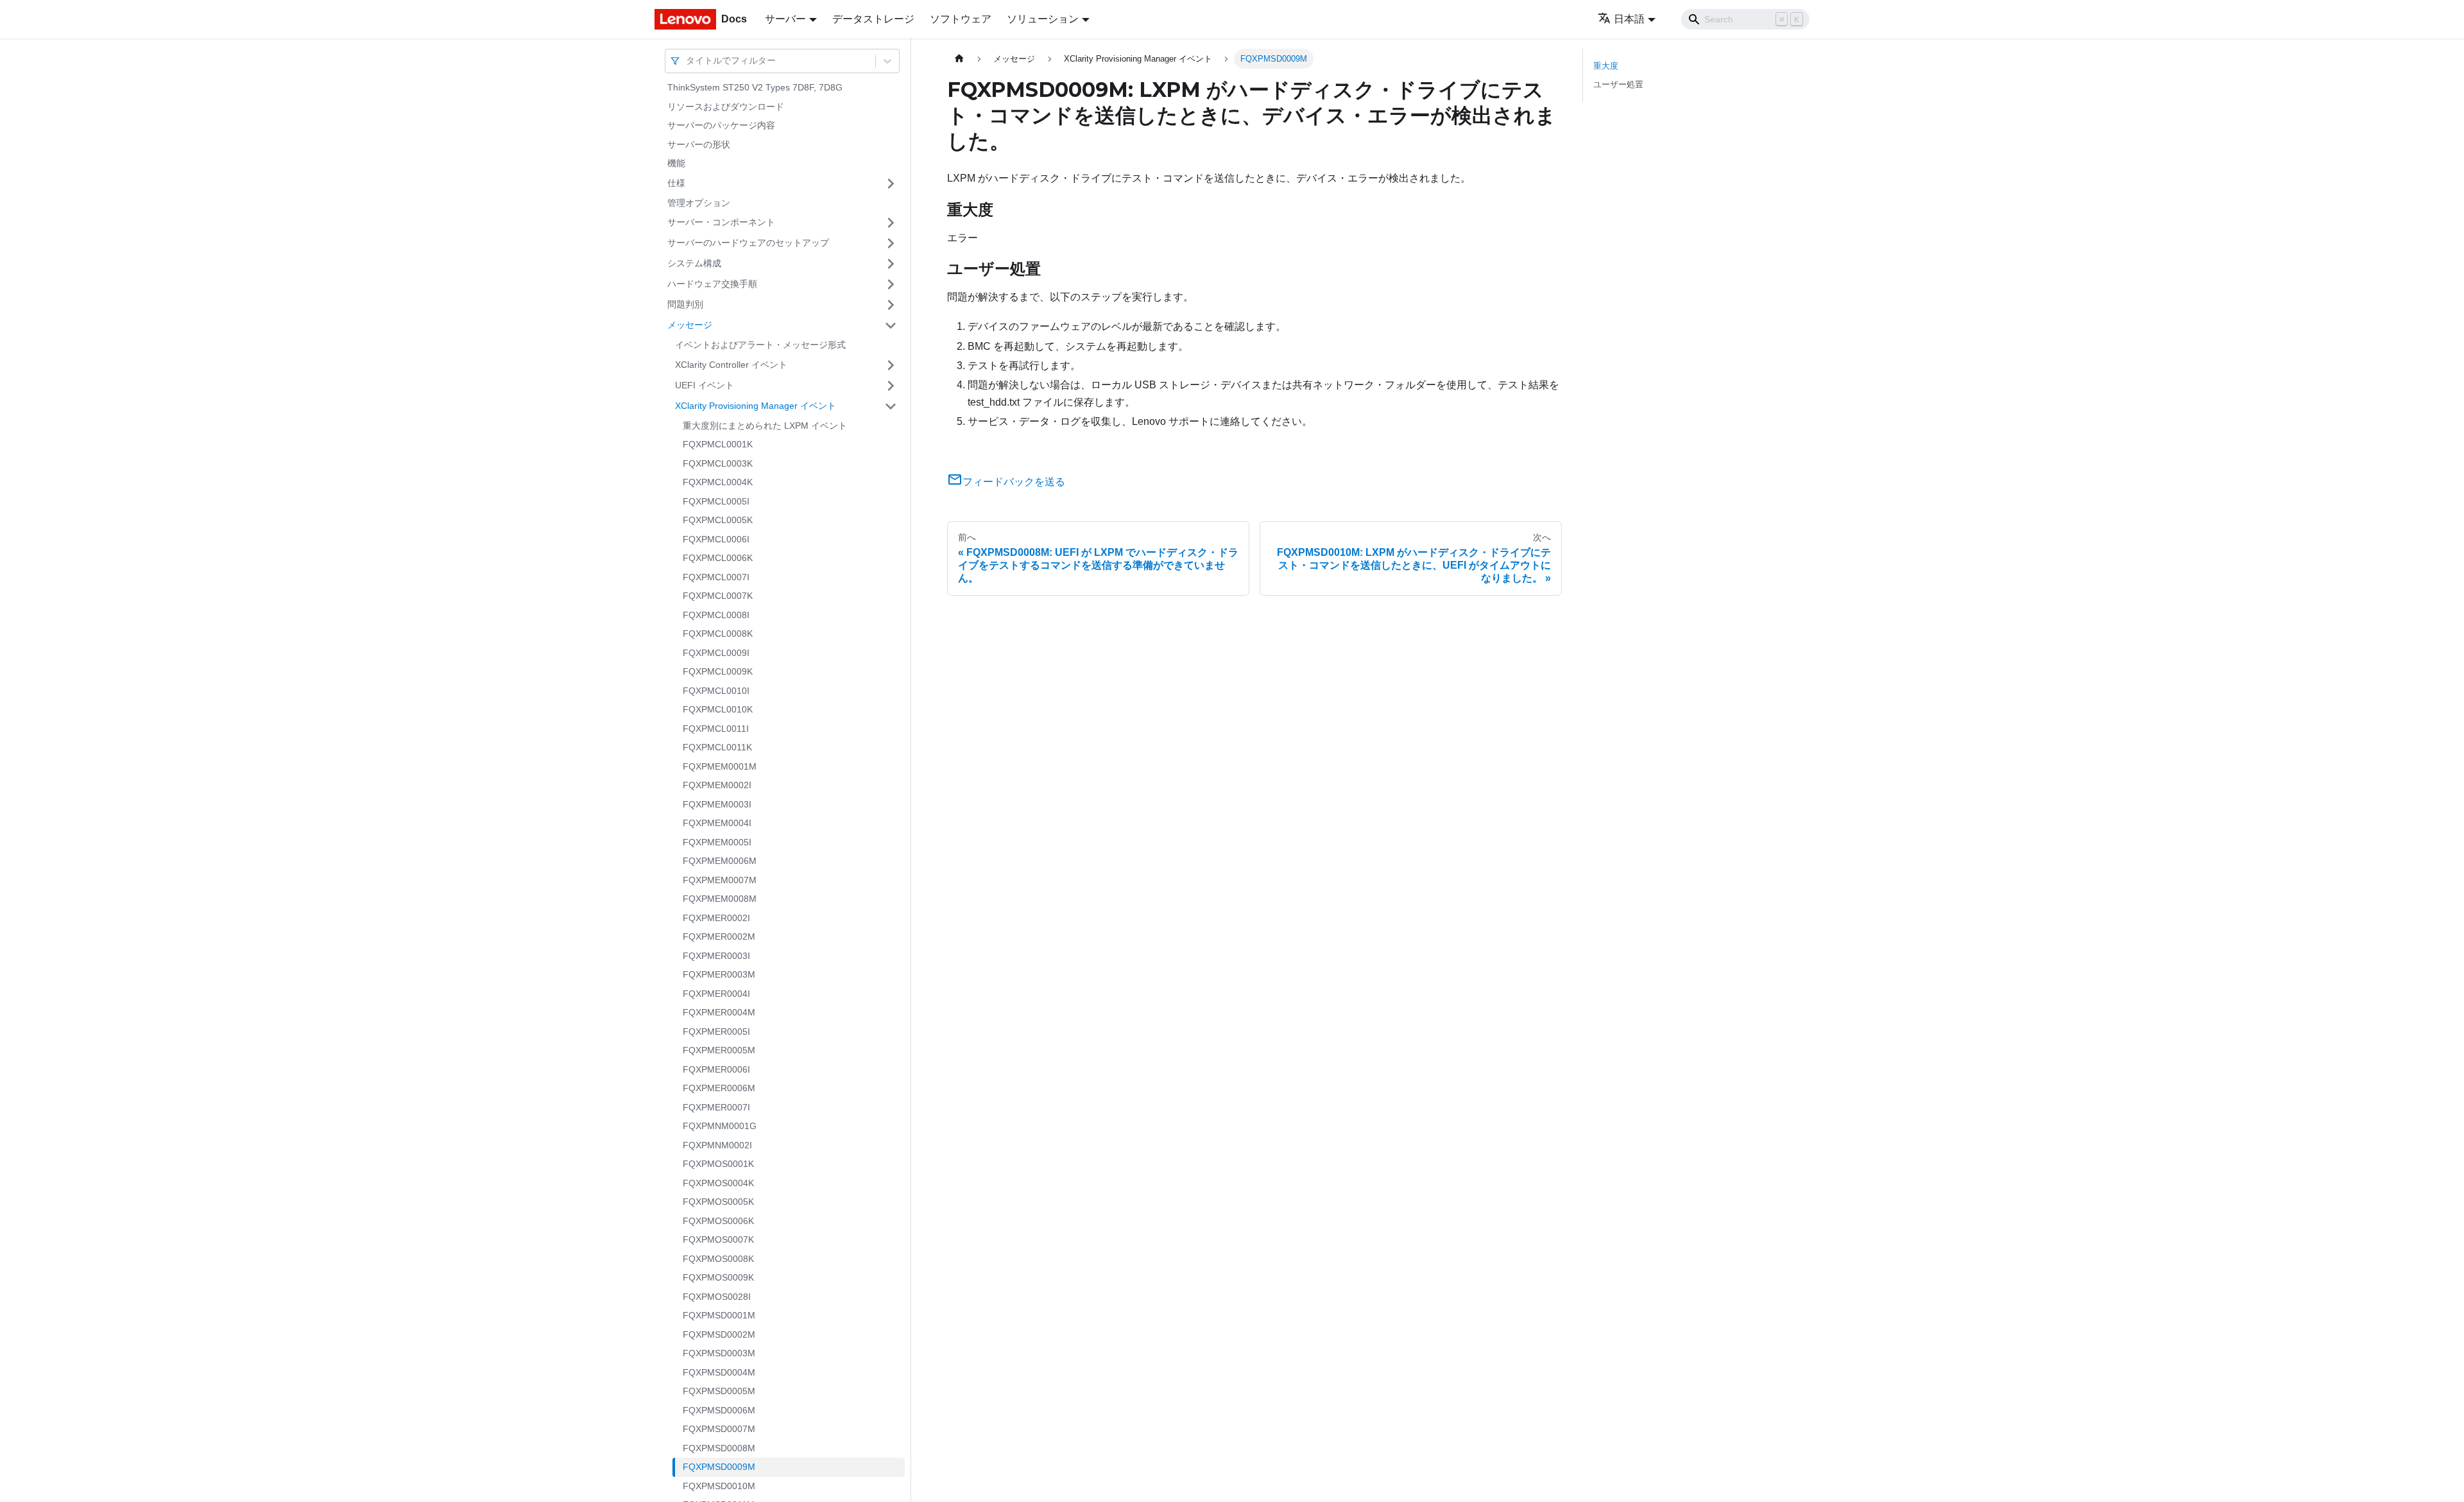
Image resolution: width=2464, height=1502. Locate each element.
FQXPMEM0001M (720, 766)
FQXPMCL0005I (716, 501)
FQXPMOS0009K (718, 1277)
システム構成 (694, 263)
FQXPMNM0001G (720, 1126)
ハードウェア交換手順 (712, 284)
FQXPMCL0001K (718, 444)
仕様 (676, 183)
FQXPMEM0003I (717, 804)
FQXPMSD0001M (719, 1315)
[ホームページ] (959, 59)
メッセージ (690, 325)
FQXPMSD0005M (719, 1391)
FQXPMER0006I (716, 1069)
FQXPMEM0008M (720, 899)
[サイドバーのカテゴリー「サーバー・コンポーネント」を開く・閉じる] (891, 223)
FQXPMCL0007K (718, 596)
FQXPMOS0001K (718, 1164)
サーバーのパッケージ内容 (721, 125)
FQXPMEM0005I (717, 842)
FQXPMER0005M (719, 1050)
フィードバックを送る (1014, 482)
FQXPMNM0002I (717, 1145)
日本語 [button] (1629, 19)
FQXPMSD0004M (719, 1372)
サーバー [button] (785, 19)
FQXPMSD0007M (719, 1429)
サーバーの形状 (699, 144)
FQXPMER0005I (716, 1032)
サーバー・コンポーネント (721, 222)
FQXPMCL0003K (718, 463)
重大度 (1606, 66)
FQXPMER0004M (719, 1012)
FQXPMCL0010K (718, 709)
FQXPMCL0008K (718, 634)
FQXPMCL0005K (718, 520)
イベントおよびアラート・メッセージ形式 (760, 345)
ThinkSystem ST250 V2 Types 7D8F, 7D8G (755, 87)
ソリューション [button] (1043, 19)
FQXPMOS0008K (718, 1259)
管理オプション (699, 203)
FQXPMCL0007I (716, 577)
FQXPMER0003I (716, 956)
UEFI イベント (705, 385)
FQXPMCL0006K (718, 558)
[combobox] (687, 61)
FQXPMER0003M (719, 974)
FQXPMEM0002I (717, 785)
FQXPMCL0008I (716, 615)
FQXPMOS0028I (717, 1297)
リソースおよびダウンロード (726, 107)
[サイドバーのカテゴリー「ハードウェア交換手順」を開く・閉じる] (891, 284)
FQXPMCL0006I (716, 539)
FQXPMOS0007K (718, 1239)
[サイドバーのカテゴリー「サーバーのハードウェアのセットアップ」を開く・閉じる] (891, 243)
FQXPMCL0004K (718, 482)
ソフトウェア (961, 19)
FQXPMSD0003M (719, 1353)
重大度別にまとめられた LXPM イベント (765, 426)
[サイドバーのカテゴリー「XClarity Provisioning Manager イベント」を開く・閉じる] (891, 406)
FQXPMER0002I (716, 918)
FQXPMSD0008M (719, 1448)
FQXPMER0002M (719, 937)
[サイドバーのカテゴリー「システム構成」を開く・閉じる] (891, 264)
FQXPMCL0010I (716, 691)
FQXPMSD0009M (719, 1467)
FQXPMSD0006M (719, 1410)
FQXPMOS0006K (718, 1221)
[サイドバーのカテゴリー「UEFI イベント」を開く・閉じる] (891, 386)
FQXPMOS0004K (718, 1183)
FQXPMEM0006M (720, 861)
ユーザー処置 (1618, 84)
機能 (676, 163)
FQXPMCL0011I (716, 729)
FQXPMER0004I (716, 994)
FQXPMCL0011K (717, 747)
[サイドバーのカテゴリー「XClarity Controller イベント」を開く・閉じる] (891, 365)
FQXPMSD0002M (719, 1334)
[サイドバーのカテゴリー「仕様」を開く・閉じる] (891, 184)
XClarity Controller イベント (731, 365)
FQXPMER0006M (719, 1088)
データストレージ (873, 19)
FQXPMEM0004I (717, 823)
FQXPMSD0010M (719, 1486)
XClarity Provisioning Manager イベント (756, 406)
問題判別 (685, 304)
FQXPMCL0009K (718, 671)
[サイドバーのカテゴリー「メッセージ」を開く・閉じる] (891, 325)
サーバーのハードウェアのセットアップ (748, 243)
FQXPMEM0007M (720, 880)
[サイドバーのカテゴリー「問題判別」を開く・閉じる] (891, 305)
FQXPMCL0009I (716, 653)
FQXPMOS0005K (718, 1202)
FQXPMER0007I (716, 1107)
